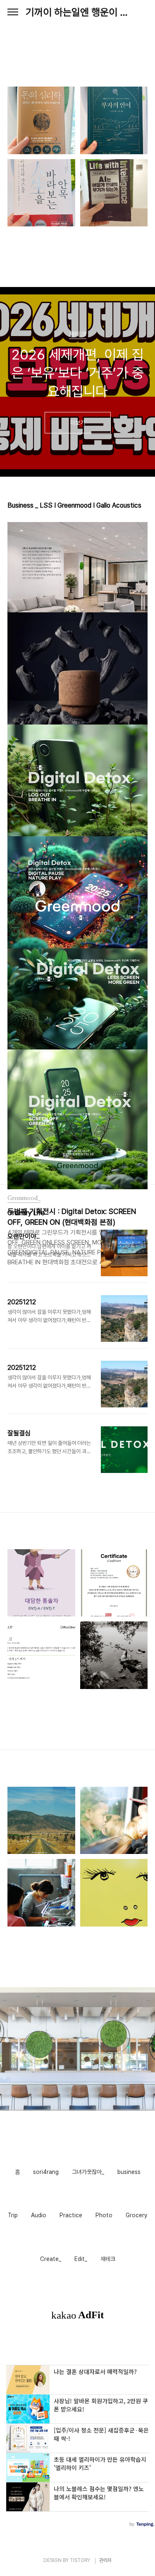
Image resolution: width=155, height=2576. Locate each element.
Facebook (71, 2148)
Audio (39, 2215)
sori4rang (46, 2172)
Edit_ (81, 2259)
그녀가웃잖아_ (88, 2172)
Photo (104, 2215)
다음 (141, 462)
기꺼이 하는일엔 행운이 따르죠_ (77, 12)
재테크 (108, 2259)
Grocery (136, 2215)
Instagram (82, 2148)
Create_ (51, 2259)
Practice (71, 2215)
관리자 (105, 2560)
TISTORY (80, 2560)
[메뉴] (13, 12)
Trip (13, 2215)
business (129, 2172)
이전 (14, 462)
